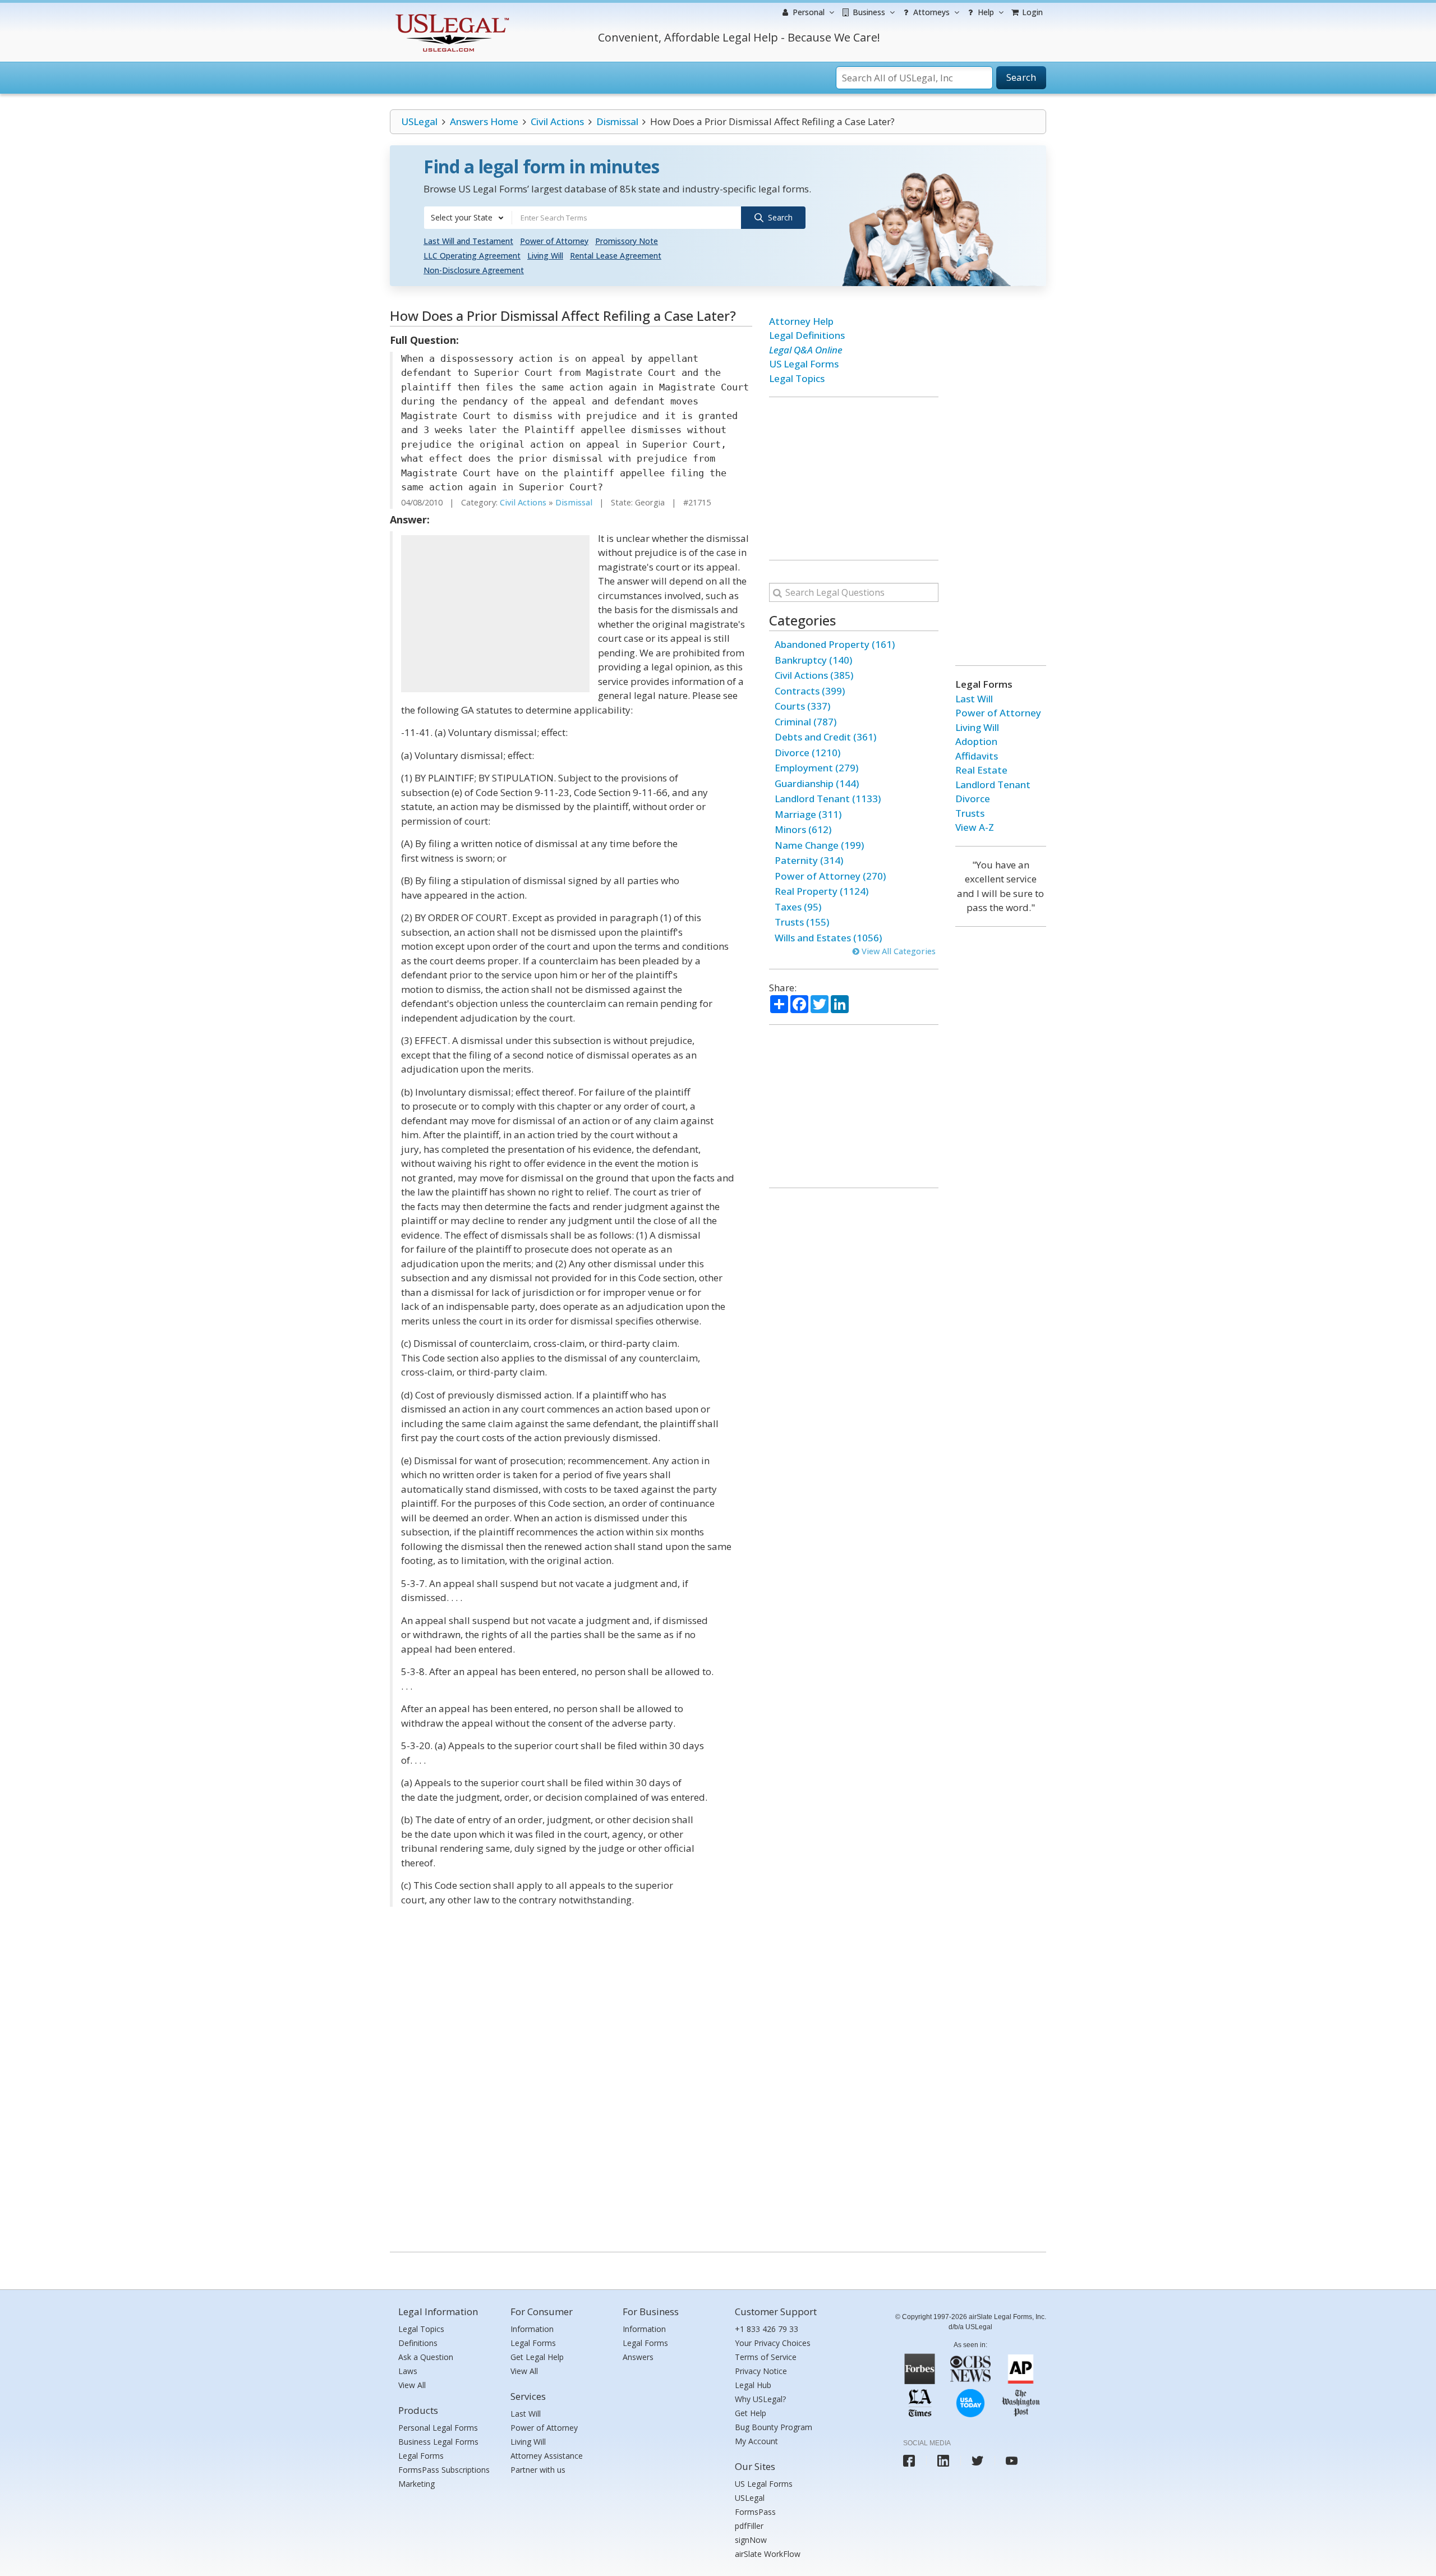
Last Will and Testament (468, 241)
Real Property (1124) (821, 891)
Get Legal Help (537, 2357)
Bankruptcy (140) (813, 660)
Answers (638, 2357)
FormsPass (755, 2512)
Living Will (545, 256)
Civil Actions (557, 121)
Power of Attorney (554, 241)
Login (1031, 12)
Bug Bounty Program (774, 2427)
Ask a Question (426, 2357)
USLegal (419, 121)
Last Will (974, 699)
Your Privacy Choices (773, 2343)
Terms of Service (766, 2357)
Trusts (970, 813)
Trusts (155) (802, 922)
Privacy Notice (761, 2371)
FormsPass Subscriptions (444, 2470)
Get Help (751, 2413)
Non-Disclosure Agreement (474, 270)
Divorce (973, 799)
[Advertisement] (495, 614)
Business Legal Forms (438, 2442)
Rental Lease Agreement (616, 256)
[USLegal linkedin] (943, 2461)
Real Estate (981, 770)
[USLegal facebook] (909, 2461)
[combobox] (468, 218)
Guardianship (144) (817, 783)
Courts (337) (802, 706)
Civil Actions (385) (814, 675)
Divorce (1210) (807, 753)
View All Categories (897, 951)
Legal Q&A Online (806, 350)
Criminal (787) (806, 722)
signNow (751, 2540)
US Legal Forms (804, 364)
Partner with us (538, 2470)
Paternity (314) (809, 860)
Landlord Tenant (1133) (828, 799)
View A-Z (975, 827)
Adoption (976, 741)
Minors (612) (803, 829)
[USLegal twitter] (977, 2461)
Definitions (418, 2343)
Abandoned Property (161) (835, 644)
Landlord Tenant (993, 785)
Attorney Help (801, 321)
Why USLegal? (760, 2399)
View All (412, 2385)
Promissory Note (627, 241)
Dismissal (617, 121)
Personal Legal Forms (438, 2428)
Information (532, 2329)
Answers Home (484, 121)
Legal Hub (753, 2385)
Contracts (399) (810, 691)
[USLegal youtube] (1012, 2461)
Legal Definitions (807, 335)
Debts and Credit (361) (825, 737)
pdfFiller (749, 2526)
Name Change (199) (819, 845)
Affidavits (977, 756)
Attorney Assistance (547, 2456)
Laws (408, 2371)
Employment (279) (816, 768)
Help (985, 12)
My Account (756, 2441)
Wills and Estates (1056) (828, 938)
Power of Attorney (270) (830, 876)
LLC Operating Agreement (472, 256)
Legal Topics (797, 378)
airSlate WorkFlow (768, 2554)
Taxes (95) (798, 907)
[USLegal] (451, 15)
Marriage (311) (808, 814)
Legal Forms (421, 2456)
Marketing (416, 2484)
